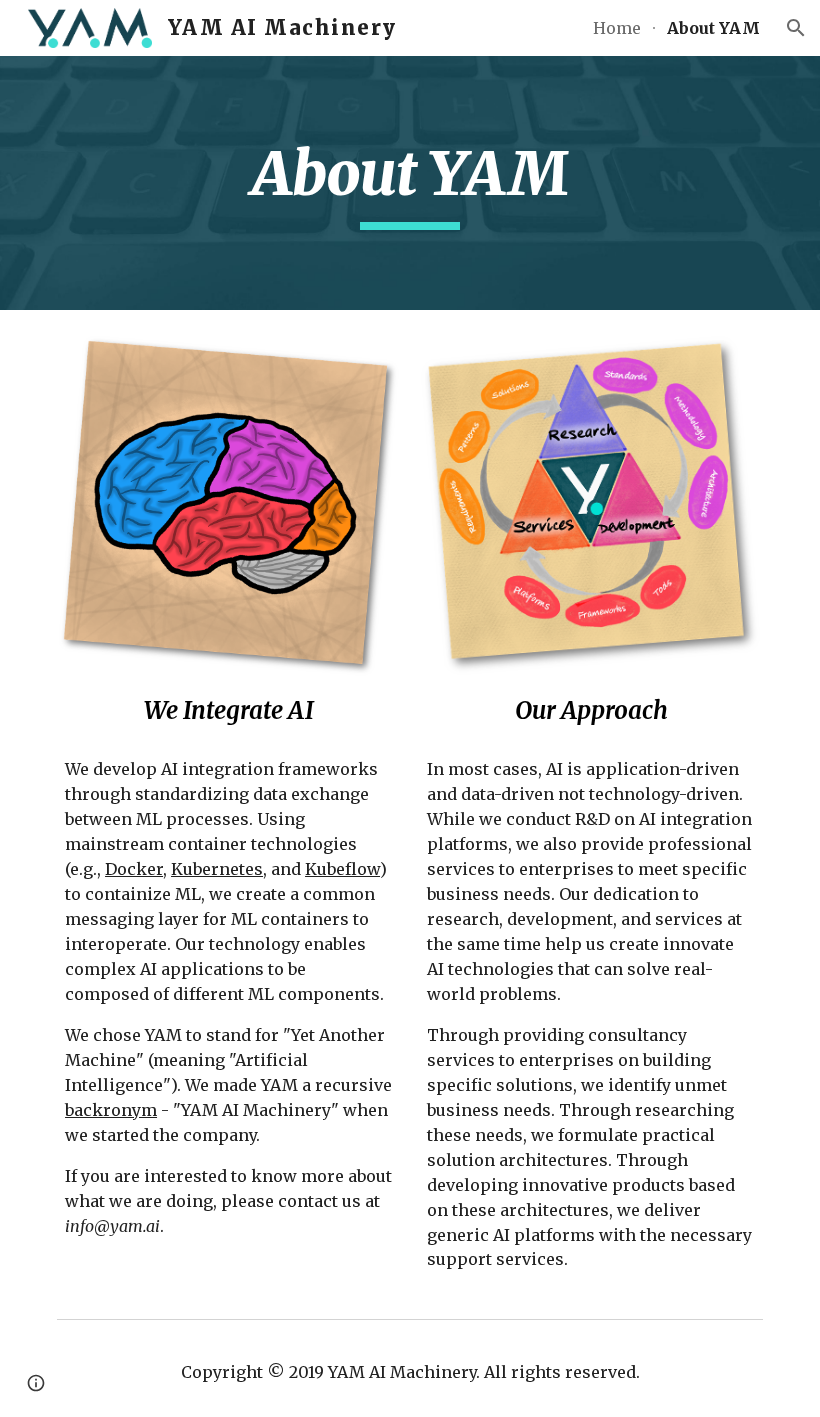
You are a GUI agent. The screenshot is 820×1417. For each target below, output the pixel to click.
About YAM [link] (713, 28)
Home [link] (617, 28)
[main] (410, 183)
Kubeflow (342, 869)
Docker (134, 869)
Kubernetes (217, 869)
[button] (796, 28)
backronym (111, 1110)
